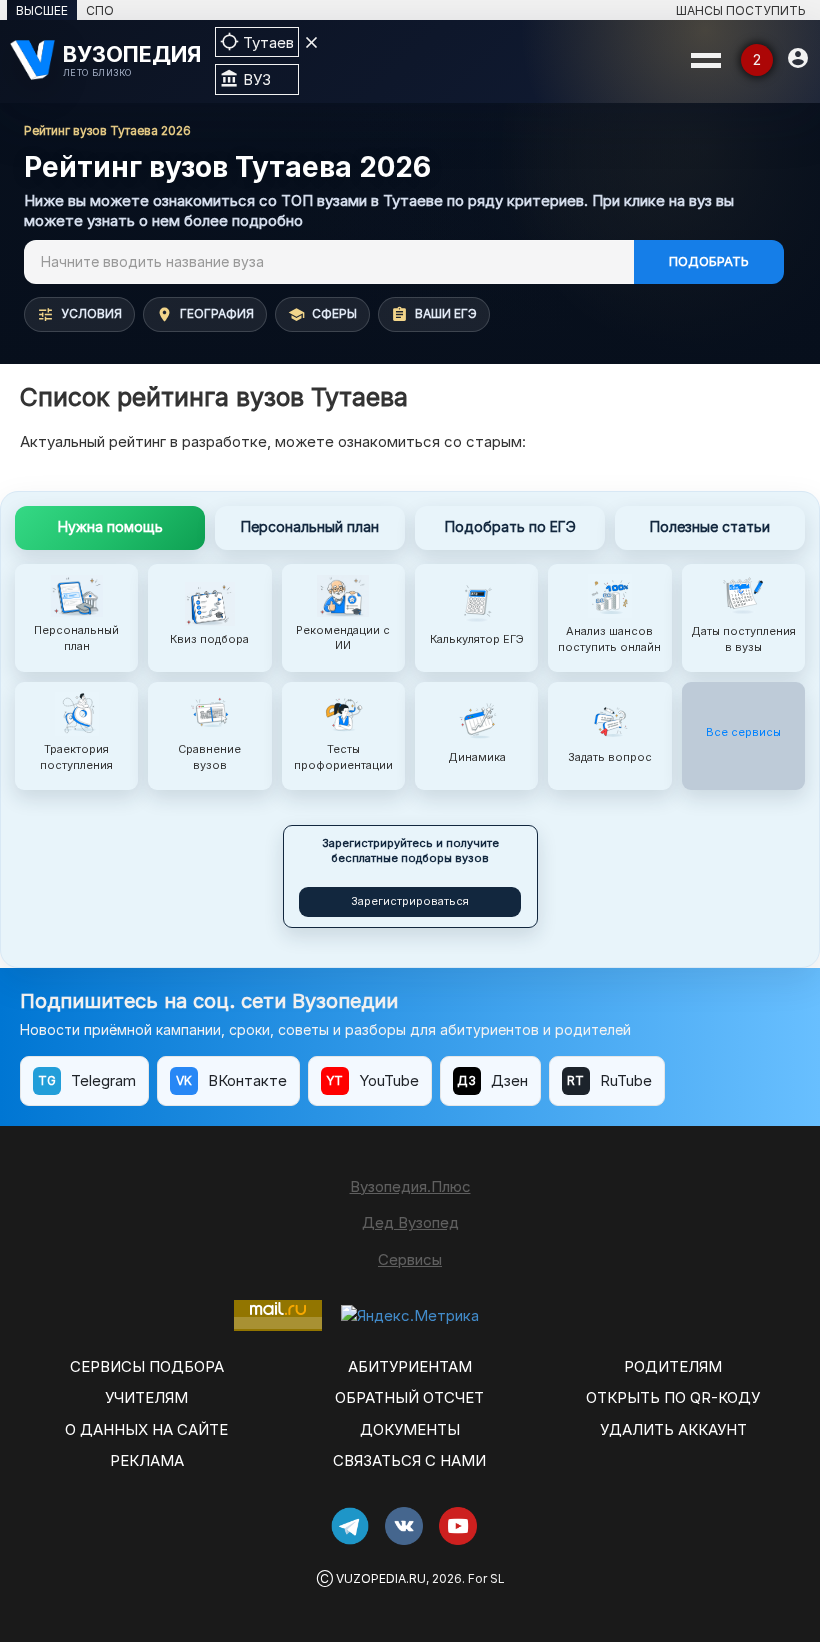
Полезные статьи (710, 526)
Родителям (673, 1366)
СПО (100, 10)
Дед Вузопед (410, 1222)
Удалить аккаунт (673, 1429)
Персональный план (310, 526)
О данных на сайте (146, 1429)
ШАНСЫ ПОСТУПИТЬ (741, 10)
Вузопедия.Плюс (410, 1186)
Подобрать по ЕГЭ (510, 526)
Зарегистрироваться (410, 901)
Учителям (146, 1397)
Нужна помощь (110, 526)
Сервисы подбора (147, 1366)
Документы (410, 1429)
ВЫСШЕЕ (42, 10)
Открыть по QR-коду (673, 1397)
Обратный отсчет (409, 1397)
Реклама (147, 1460)
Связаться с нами (409, 1460)
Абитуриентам (410, 1366)
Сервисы (410, 1259)
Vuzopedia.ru (381, 1578)
